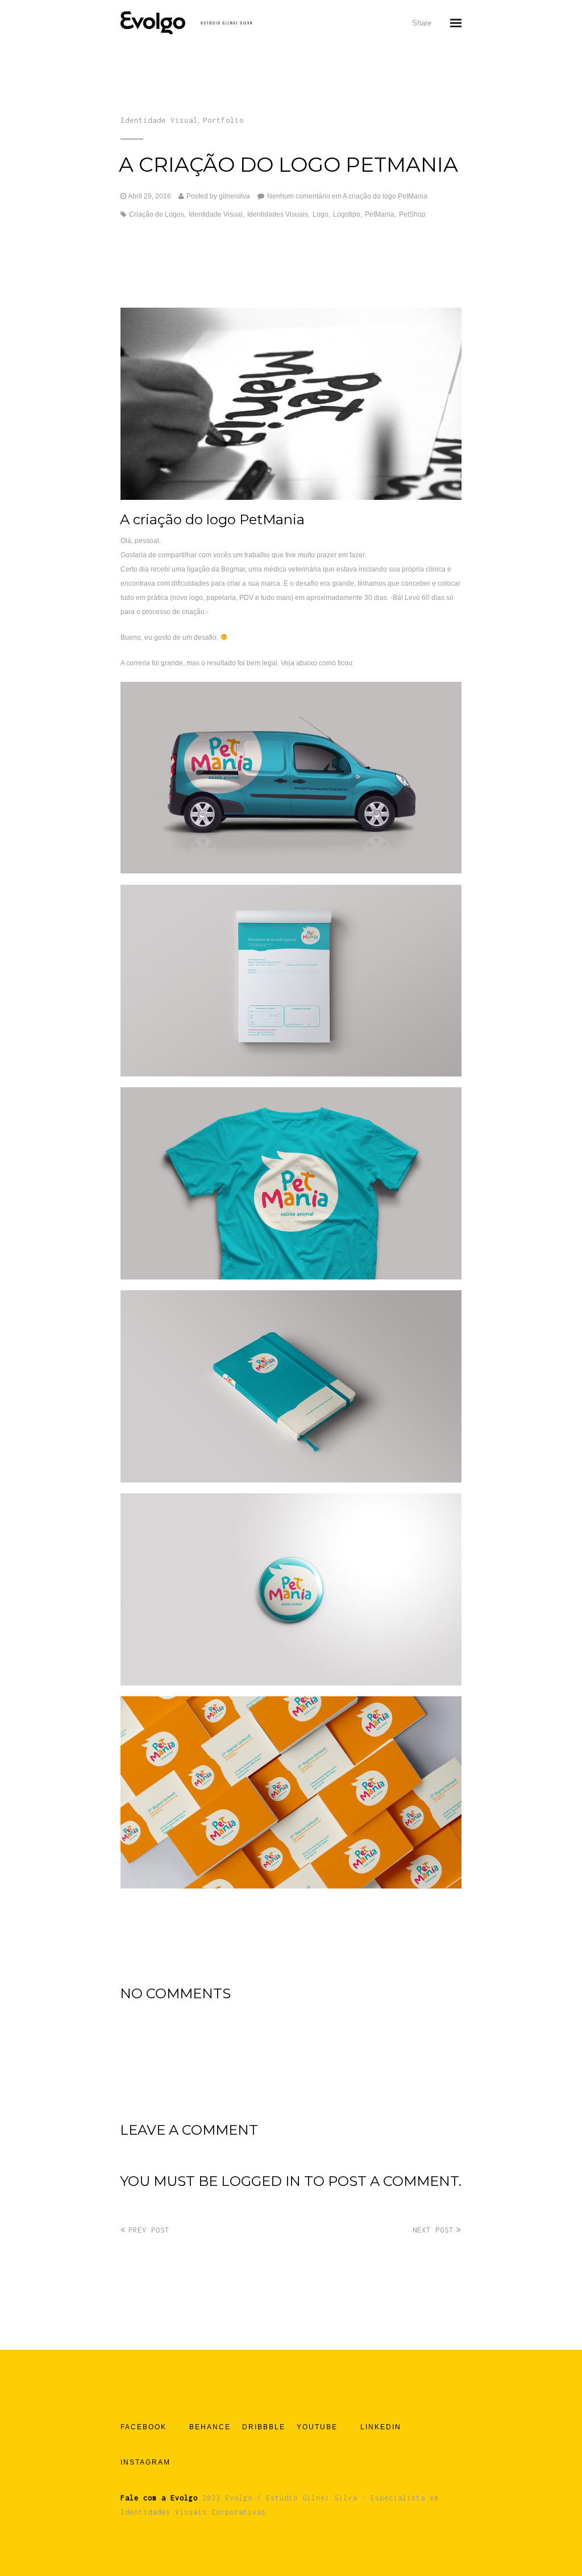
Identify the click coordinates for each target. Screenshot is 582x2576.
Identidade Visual (159, 120)
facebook (144, 2427)
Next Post (433, 2230)
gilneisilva (234, 196)
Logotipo (347, 214)
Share (422, 23)
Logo (321, 214)
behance (210, 2427)
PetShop (412, 214)
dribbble (264, 2427)
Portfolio (223, 120)
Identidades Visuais (278, 214)
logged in (261, 2181)
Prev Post (149, 2230)
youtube (317, 2427)
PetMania (380, 214)
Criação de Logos (157, 214)
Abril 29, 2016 (149, 196)
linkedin (381, 2427)
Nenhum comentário (347, 196)
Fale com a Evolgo (159, 2498)
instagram (145, 2462)
